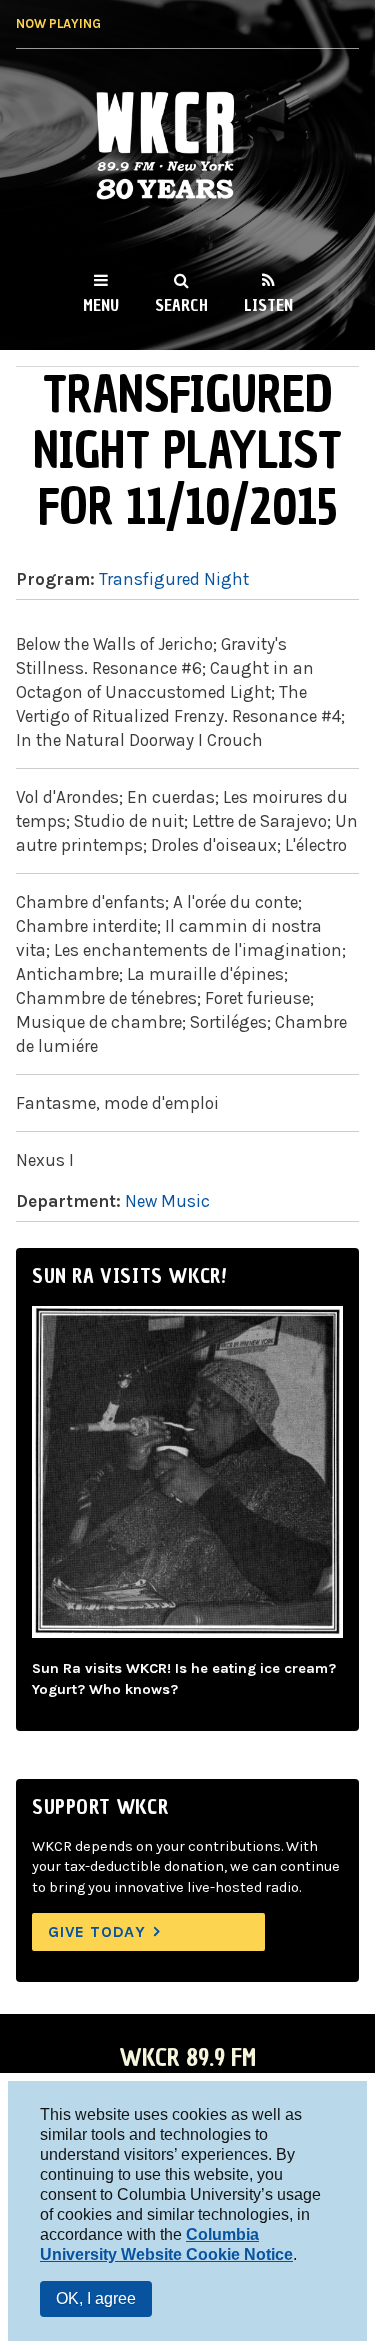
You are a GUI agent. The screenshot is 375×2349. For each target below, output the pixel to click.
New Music (167, 1201)
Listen (268, 305)
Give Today (97, 1931)
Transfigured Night (174, 579)
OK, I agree (96, 2298)
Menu (101, 305)
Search (181, 305)
